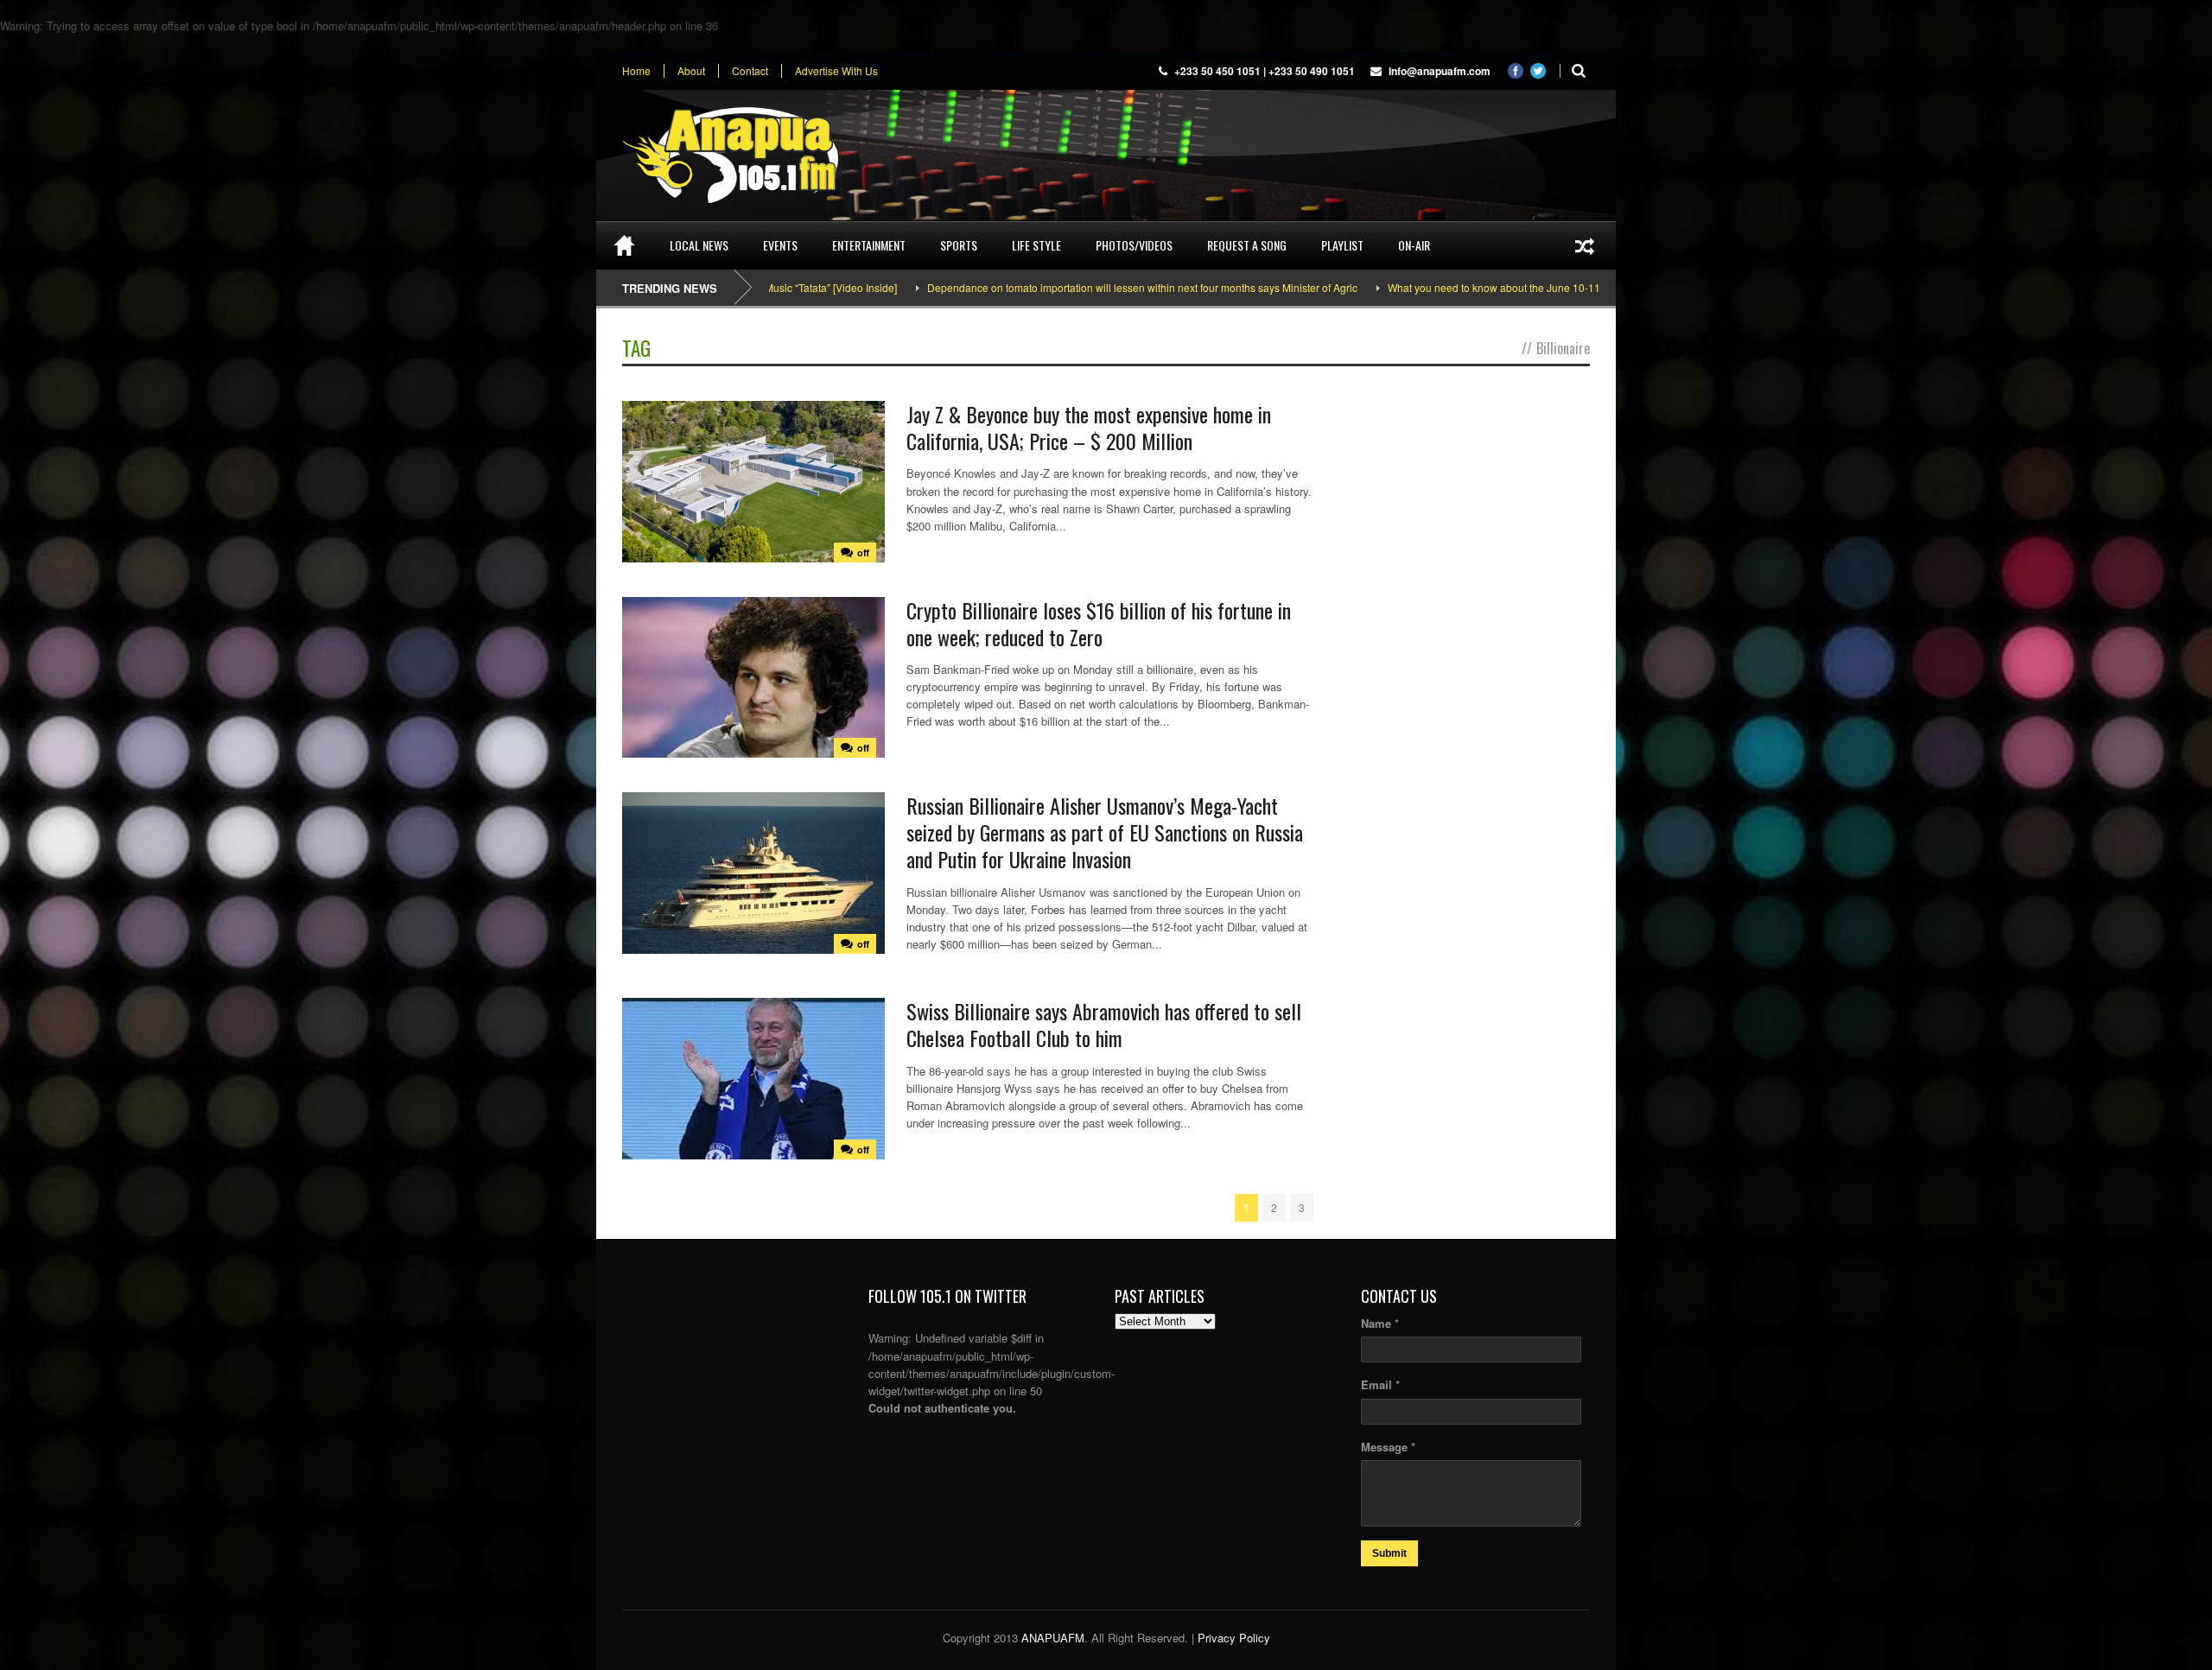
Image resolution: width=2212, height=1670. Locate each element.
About (691, 71)
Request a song (1247, 245)
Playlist (1342, 245)
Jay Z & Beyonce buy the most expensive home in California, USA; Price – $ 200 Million (1089, 427)
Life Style (1036, 245)
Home (636, 71)
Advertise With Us (836, 71)
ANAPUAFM (1053, 1638)
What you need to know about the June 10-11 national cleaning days (1449, 287)
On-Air (1414, 245)
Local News (699, 245)
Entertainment (869, 245)
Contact (750, 71)
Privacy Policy (1234, 1638)
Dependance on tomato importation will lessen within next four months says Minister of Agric (1043, 287)
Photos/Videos (1134, 245)
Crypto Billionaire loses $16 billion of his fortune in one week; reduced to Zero (1099, 623)
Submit (1389, 1553)
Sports (959, 245)
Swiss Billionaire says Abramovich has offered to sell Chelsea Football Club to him (1104, 1024)
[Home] (624, 245)
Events (780, 245)
